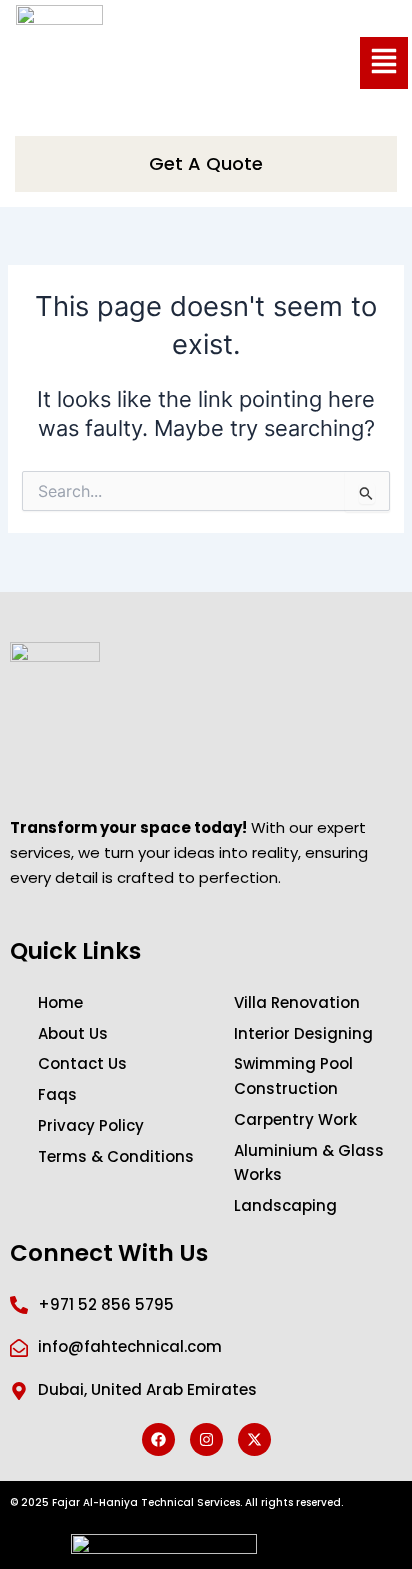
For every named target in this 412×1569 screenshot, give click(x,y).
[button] (384, 63)
